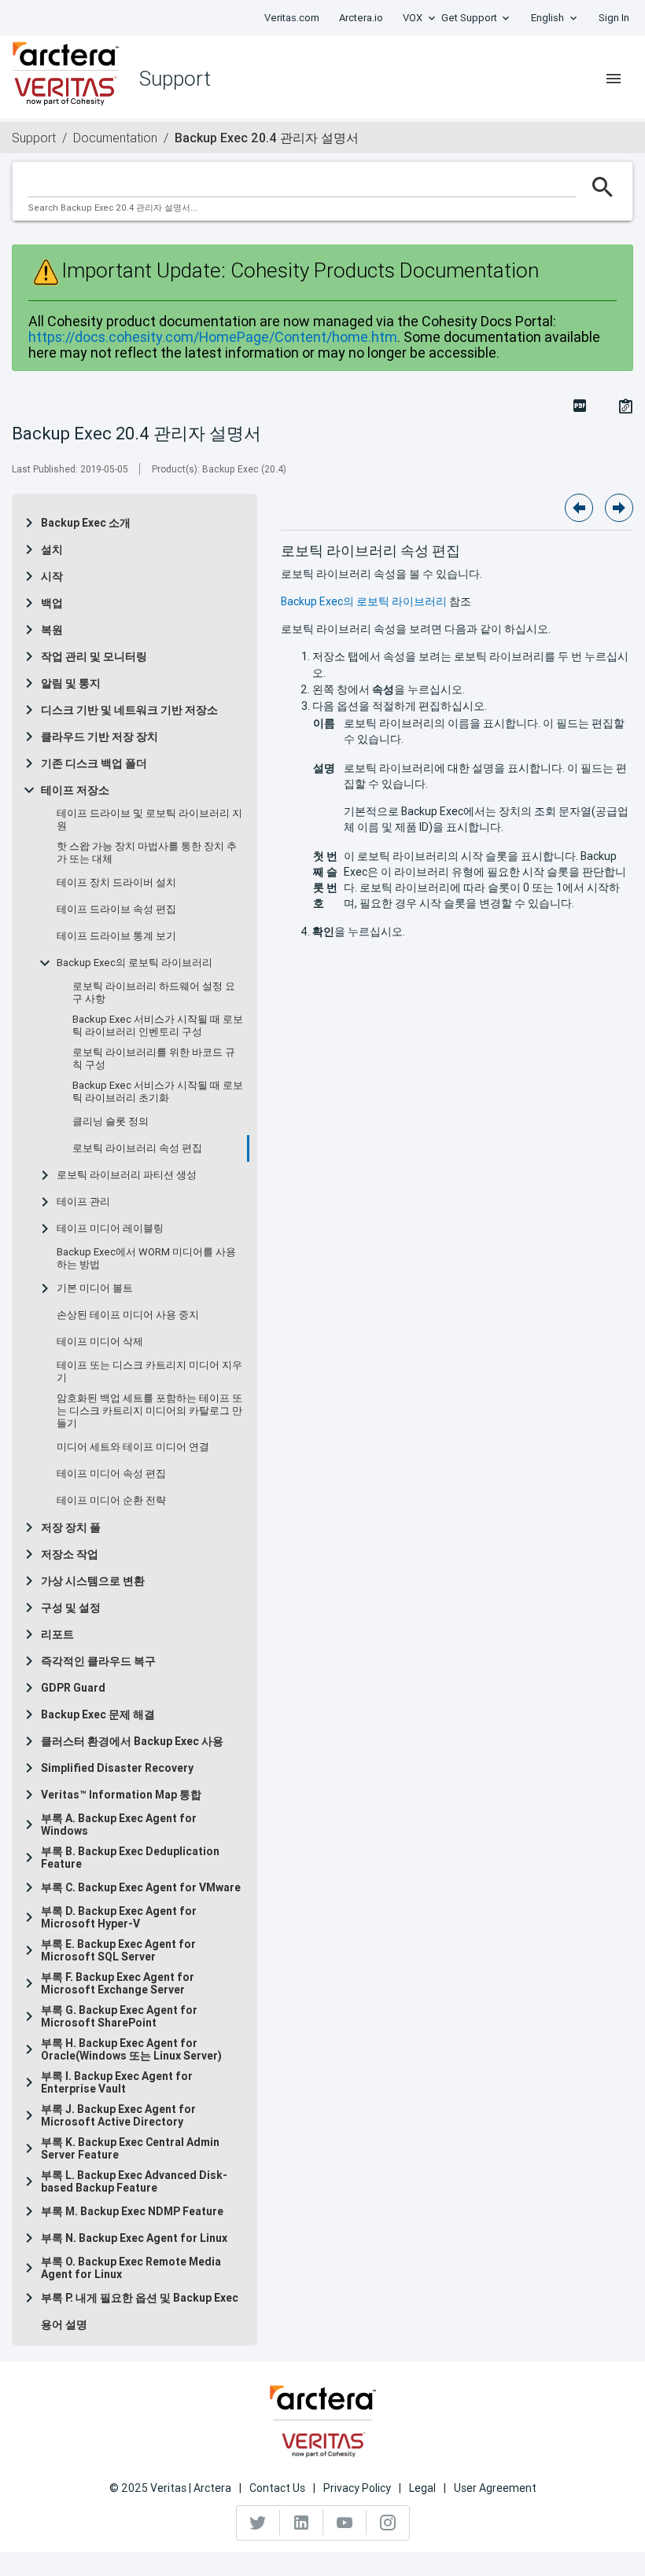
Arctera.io (361, 18)
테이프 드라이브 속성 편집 (116, 910)
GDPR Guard (73, 1688)
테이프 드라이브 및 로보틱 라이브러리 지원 (149, 820)
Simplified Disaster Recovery (117, 1768)
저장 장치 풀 (71, 1527)
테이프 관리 (83, 1202)
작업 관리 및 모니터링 (94, 656)
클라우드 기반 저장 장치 (100, 737)
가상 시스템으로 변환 (93, 1581)
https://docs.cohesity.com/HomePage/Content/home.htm (213, 337)
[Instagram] (388, 2523)
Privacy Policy (357, 2488)
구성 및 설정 (71, 1608)
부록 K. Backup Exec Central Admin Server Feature (130, 2148)
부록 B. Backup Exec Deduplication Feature (130, 1858)
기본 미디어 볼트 (95, 1288)
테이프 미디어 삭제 (100, 1342)
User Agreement (495, 2488)
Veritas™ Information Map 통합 (121, 1795)
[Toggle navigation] (614, 79)
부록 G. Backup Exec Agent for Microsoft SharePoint (119, 2016)
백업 (52, 603)
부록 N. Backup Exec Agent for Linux (134, 2238)
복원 (52, 630)
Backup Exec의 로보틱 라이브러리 (135, 963)
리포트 (57, 1634)
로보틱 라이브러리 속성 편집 (137, 1148)
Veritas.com (292, 18)
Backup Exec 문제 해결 (98, 1714)
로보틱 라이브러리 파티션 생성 (127, 1175)
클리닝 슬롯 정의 (111, 1122)
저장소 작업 (70, 1554)
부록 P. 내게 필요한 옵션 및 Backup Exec (140, 2298)
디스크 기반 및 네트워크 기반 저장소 (129, 710)
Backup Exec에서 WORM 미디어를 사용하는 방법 (146, 1259)
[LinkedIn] (302, 2523)
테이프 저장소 (75, 790)
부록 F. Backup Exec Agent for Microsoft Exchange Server (118, 1983)
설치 (52, 549)
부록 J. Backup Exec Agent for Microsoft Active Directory (118, 2115)
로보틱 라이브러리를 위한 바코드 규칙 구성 (154, 1059)
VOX (413, 18)
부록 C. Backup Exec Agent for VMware (141, 1887)
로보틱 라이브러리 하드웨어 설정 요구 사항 (154, 993)
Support (34, 138)
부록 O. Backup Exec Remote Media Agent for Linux (131, 2268)
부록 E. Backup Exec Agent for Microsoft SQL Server (118, 1950)
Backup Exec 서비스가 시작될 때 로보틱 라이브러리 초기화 (158, 1092)
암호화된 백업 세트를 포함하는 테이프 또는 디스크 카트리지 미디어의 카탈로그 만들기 (149, 1411)
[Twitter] (258, 2523)
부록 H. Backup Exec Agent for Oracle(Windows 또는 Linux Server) (131, 2049)
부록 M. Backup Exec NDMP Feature (132, 2211)
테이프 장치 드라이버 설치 (116, 883)
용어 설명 (64, 2324)
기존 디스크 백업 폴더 (94, 763)
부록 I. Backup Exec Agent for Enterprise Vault (117, 2082)
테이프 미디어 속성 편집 (111, 1474)
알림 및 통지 (71, 683)
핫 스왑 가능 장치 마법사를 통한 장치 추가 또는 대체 (147, 853)
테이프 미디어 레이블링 (110, 1229)
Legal (422, 2488)
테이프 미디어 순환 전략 (111, 1501)
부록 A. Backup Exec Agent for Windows (119, 1825)
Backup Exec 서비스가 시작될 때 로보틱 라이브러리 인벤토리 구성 (158, 1026)
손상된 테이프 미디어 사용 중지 (128, 1315)
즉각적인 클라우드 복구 (98, 1661)
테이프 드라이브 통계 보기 (116, 936)
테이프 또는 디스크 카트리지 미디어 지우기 (149, 1372)
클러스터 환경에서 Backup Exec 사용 (132, 1741)
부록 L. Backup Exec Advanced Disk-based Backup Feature (134, 2181)
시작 (52, 576)
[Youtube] (345, 2523)
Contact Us (277, 2488)
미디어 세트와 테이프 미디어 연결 (133, 1447)
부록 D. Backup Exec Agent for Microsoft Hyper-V (119, 1917)
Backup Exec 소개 (86, 523)
